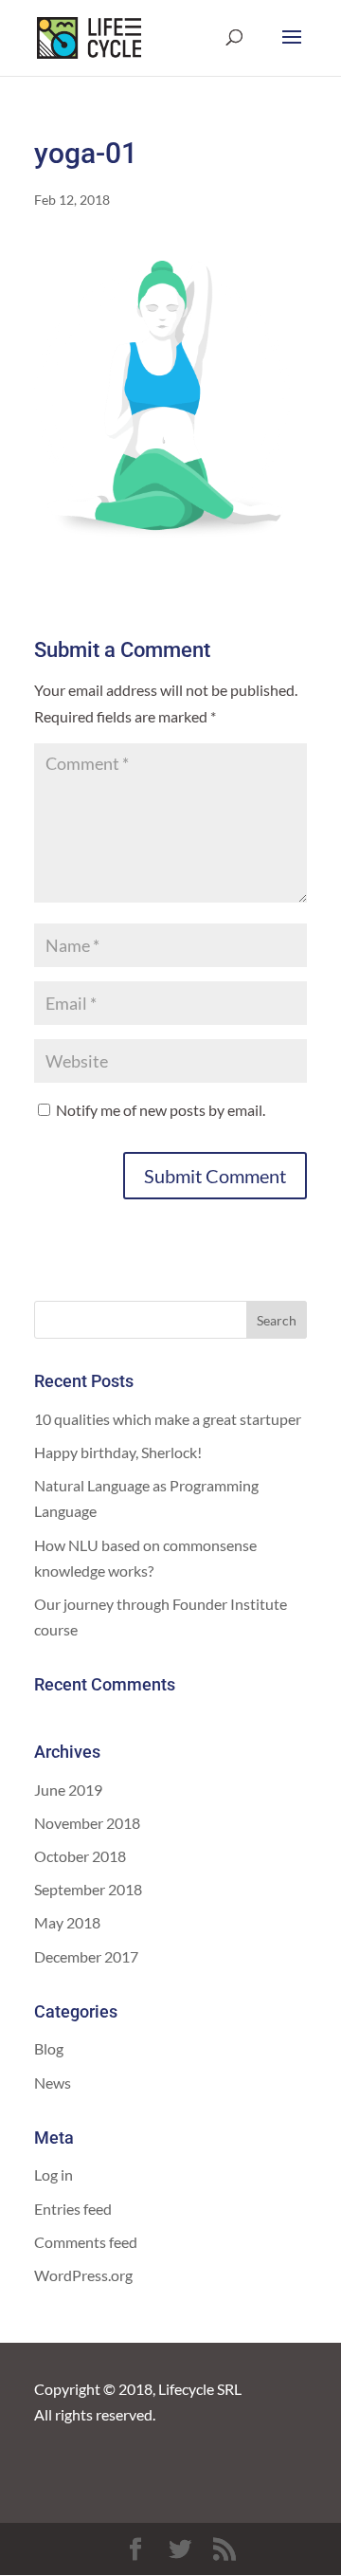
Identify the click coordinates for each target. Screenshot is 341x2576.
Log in (54, 2174)
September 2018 (88, 1889)
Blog (49, 2048)
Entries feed (73, 2209)
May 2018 (67, 1922)
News (53, 2083)
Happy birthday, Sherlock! (118, 1452)
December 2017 (86, 1956)
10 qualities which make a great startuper (168, 1419)
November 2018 (87, 1823)
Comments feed (86, 2242)
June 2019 (68, 1790)
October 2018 (80, 1856)
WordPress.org (83, 2275)
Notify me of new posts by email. (161, 1110)
